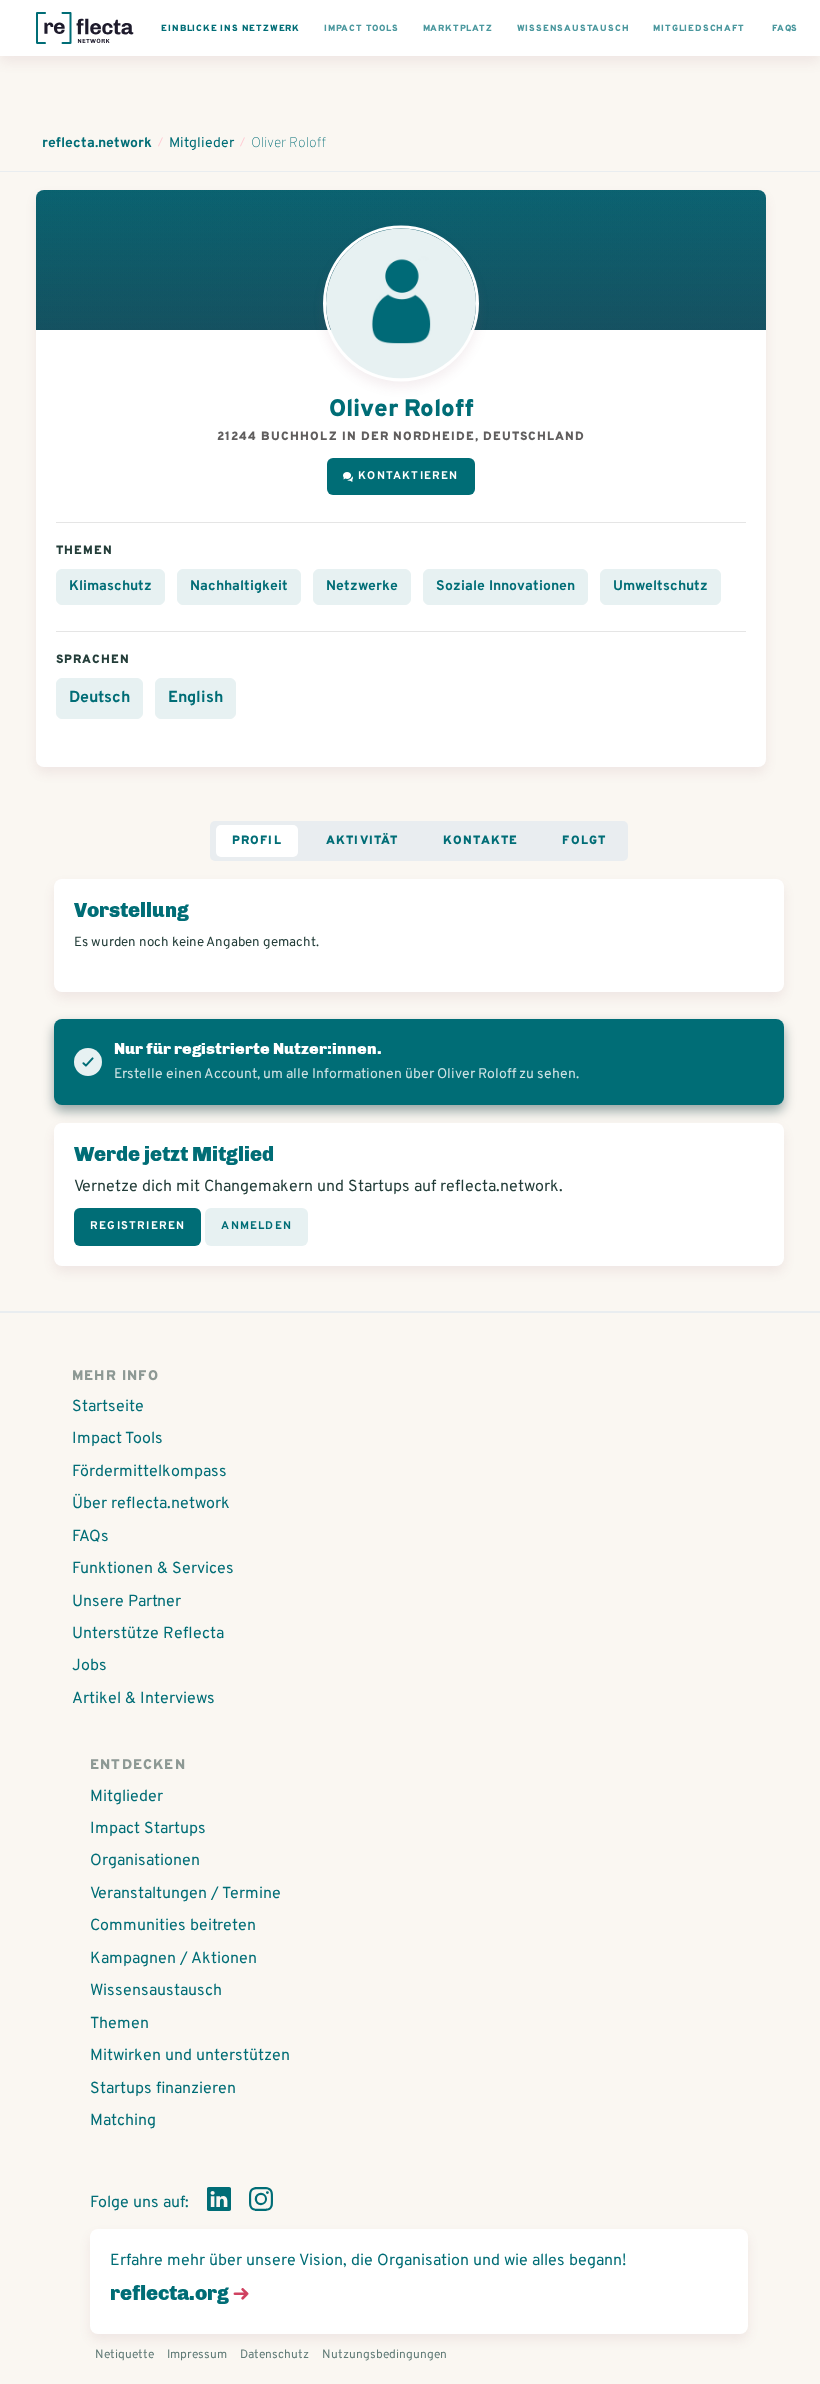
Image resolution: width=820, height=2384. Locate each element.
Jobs (89, 1666)
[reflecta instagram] (261, 2203)
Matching (123, 2121)
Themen (119, 2024)
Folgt (584, 841)
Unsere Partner (126, 1602)
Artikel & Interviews (143, 1699)
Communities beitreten (173, 1926)
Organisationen (145, 1861)
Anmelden (256, 1226)
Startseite (108, 1407)
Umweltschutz (660, 586)
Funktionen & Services (153, 1569)
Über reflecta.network (151, 1504)
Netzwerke (362, 586)
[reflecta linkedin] (219, 2203)
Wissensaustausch (156, 1991)
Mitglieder (126, 1797)
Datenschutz (274, 2355)
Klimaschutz (110, 586)
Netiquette (124, 2355)
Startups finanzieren (163, 2089)
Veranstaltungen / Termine (185, 1894)
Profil (257, 841)
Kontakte (481, 841)
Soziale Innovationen (505, 586)
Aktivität (362, 841)
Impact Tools (117, 1439)
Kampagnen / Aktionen (173, 1959)
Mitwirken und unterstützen (190, 2056)
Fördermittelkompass (149, 1472)
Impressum (197, 2355)
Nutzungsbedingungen (384, 2355)
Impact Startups (148, 1829)
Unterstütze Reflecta (148, 1634)
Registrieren (137, 1226)
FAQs (90, 1537)
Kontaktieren (408, 476)
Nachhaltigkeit (239, 586)
